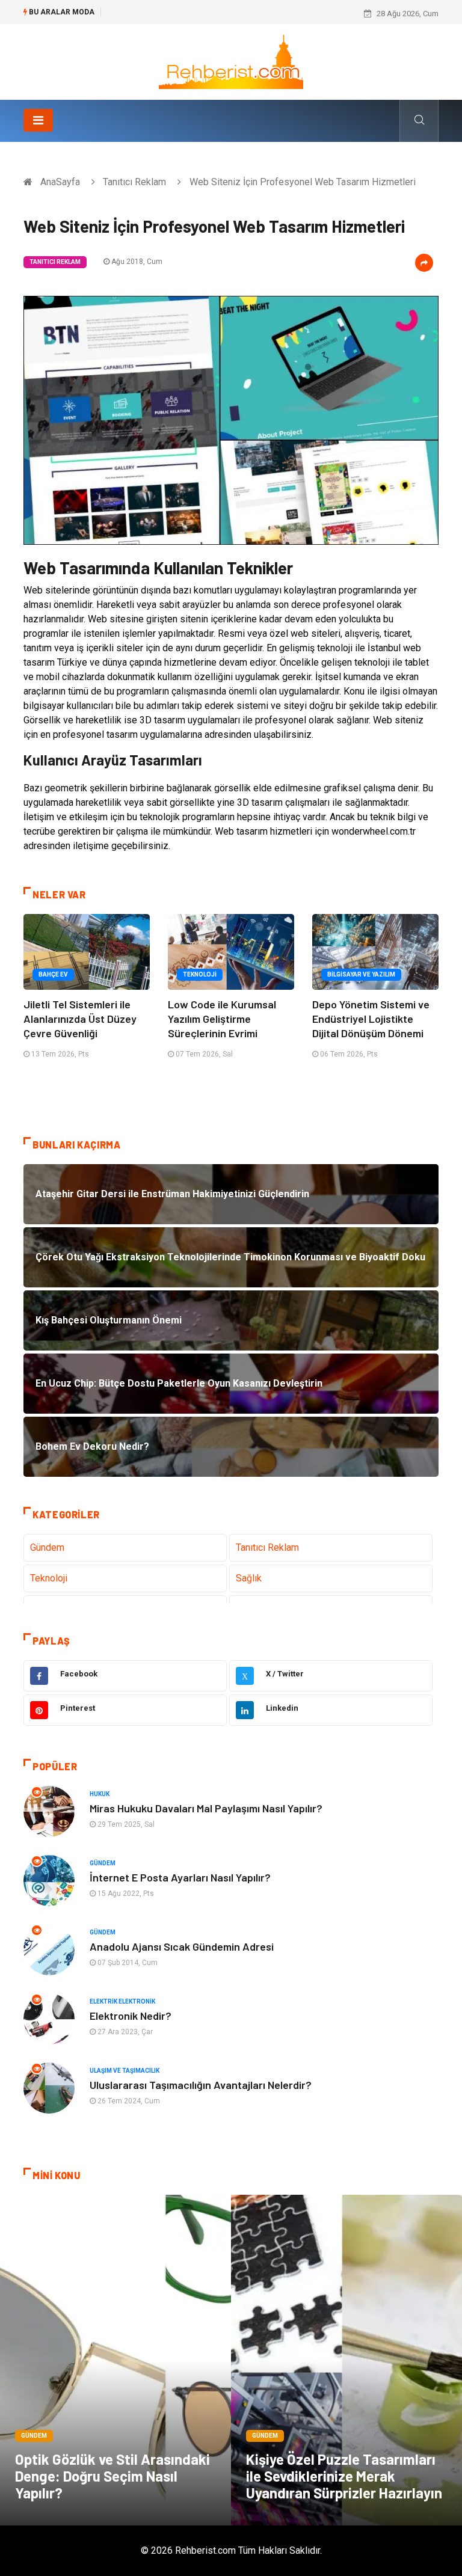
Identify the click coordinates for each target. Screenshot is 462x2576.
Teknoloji (200, 974)
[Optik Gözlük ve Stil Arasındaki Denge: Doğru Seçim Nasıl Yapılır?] (115, 2360)
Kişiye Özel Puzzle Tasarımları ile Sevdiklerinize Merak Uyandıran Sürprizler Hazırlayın (344, 2476)
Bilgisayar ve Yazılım (361, 974)
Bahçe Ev (53, 974)
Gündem (47, 1547)
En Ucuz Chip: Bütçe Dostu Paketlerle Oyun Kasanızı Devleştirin (218, 14)
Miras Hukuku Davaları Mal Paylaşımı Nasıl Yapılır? (206, 1808)
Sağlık (249, 1578)
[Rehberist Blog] (231, 61)
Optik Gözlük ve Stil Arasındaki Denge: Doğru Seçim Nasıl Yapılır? (112, 2476)
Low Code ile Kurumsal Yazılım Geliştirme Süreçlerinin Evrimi (222, 1019)
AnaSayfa (60, 182)
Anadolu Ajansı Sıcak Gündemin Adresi (182, 1946)
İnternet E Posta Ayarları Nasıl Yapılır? (180, 1877)
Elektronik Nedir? (131, 2016)
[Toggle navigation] (38, 120)
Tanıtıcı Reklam (134, 182)
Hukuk (100, 1794)
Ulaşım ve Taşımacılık (125, 2071)
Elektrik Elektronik (122, 2001)
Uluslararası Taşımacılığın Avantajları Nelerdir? (201, 2085)
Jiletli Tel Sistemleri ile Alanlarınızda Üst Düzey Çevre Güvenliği (80, 1019)
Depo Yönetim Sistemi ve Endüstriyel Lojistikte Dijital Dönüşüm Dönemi (371, 1019)
